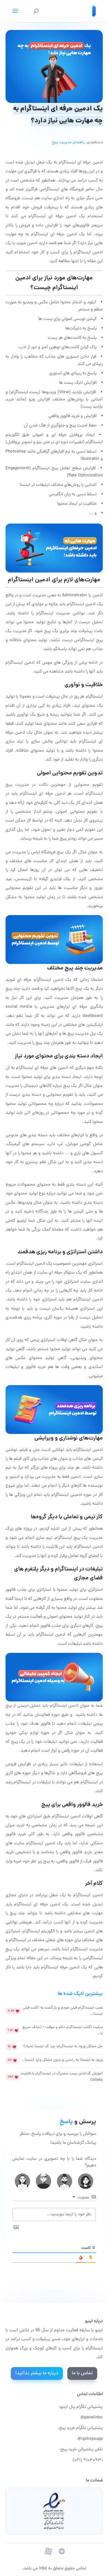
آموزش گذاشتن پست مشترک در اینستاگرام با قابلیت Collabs (62, 2077)
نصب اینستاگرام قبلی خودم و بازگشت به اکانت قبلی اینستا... (63, 2011)
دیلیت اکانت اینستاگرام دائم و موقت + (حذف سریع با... (63, 2030)
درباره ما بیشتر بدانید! (37, 2373)
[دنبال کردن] (62, 2551)
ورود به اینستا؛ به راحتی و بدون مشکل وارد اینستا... (62, 2060)
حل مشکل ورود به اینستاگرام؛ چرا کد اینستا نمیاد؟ (63, 2046)
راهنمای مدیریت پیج (68, 142)
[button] (86, 2181)
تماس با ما (82, 2373)
